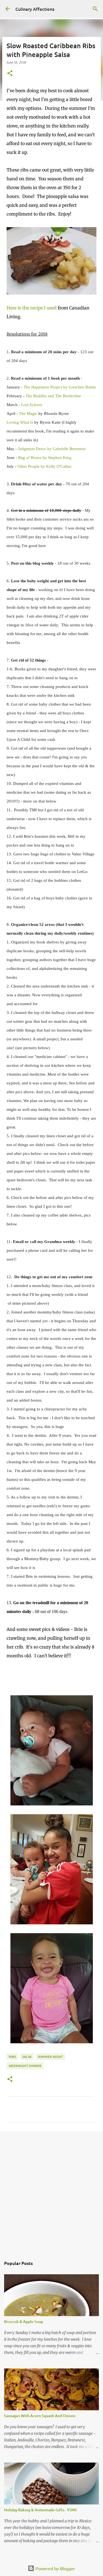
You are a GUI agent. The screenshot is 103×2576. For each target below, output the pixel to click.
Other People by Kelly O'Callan (44, 466)
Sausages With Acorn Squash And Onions (40, 2416)
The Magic (28, 414)
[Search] (95, 9)
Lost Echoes (32, 405)
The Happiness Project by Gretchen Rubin (60, 387)
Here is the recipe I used (32, 308)
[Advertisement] (51, 2191)
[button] (10, 74)
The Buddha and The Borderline (53, 396)
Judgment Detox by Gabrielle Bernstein (52, 449)
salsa (27, 2057)
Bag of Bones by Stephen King (45, 458)
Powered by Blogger (55, 2568)
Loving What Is (20, 422)
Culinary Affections (35, 9)
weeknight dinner (25, 2066)
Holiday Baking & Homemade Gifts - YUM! (40, 2510)
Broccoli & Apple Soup (24, 2321)
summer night (50, 2057)
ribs (12, 2057)
